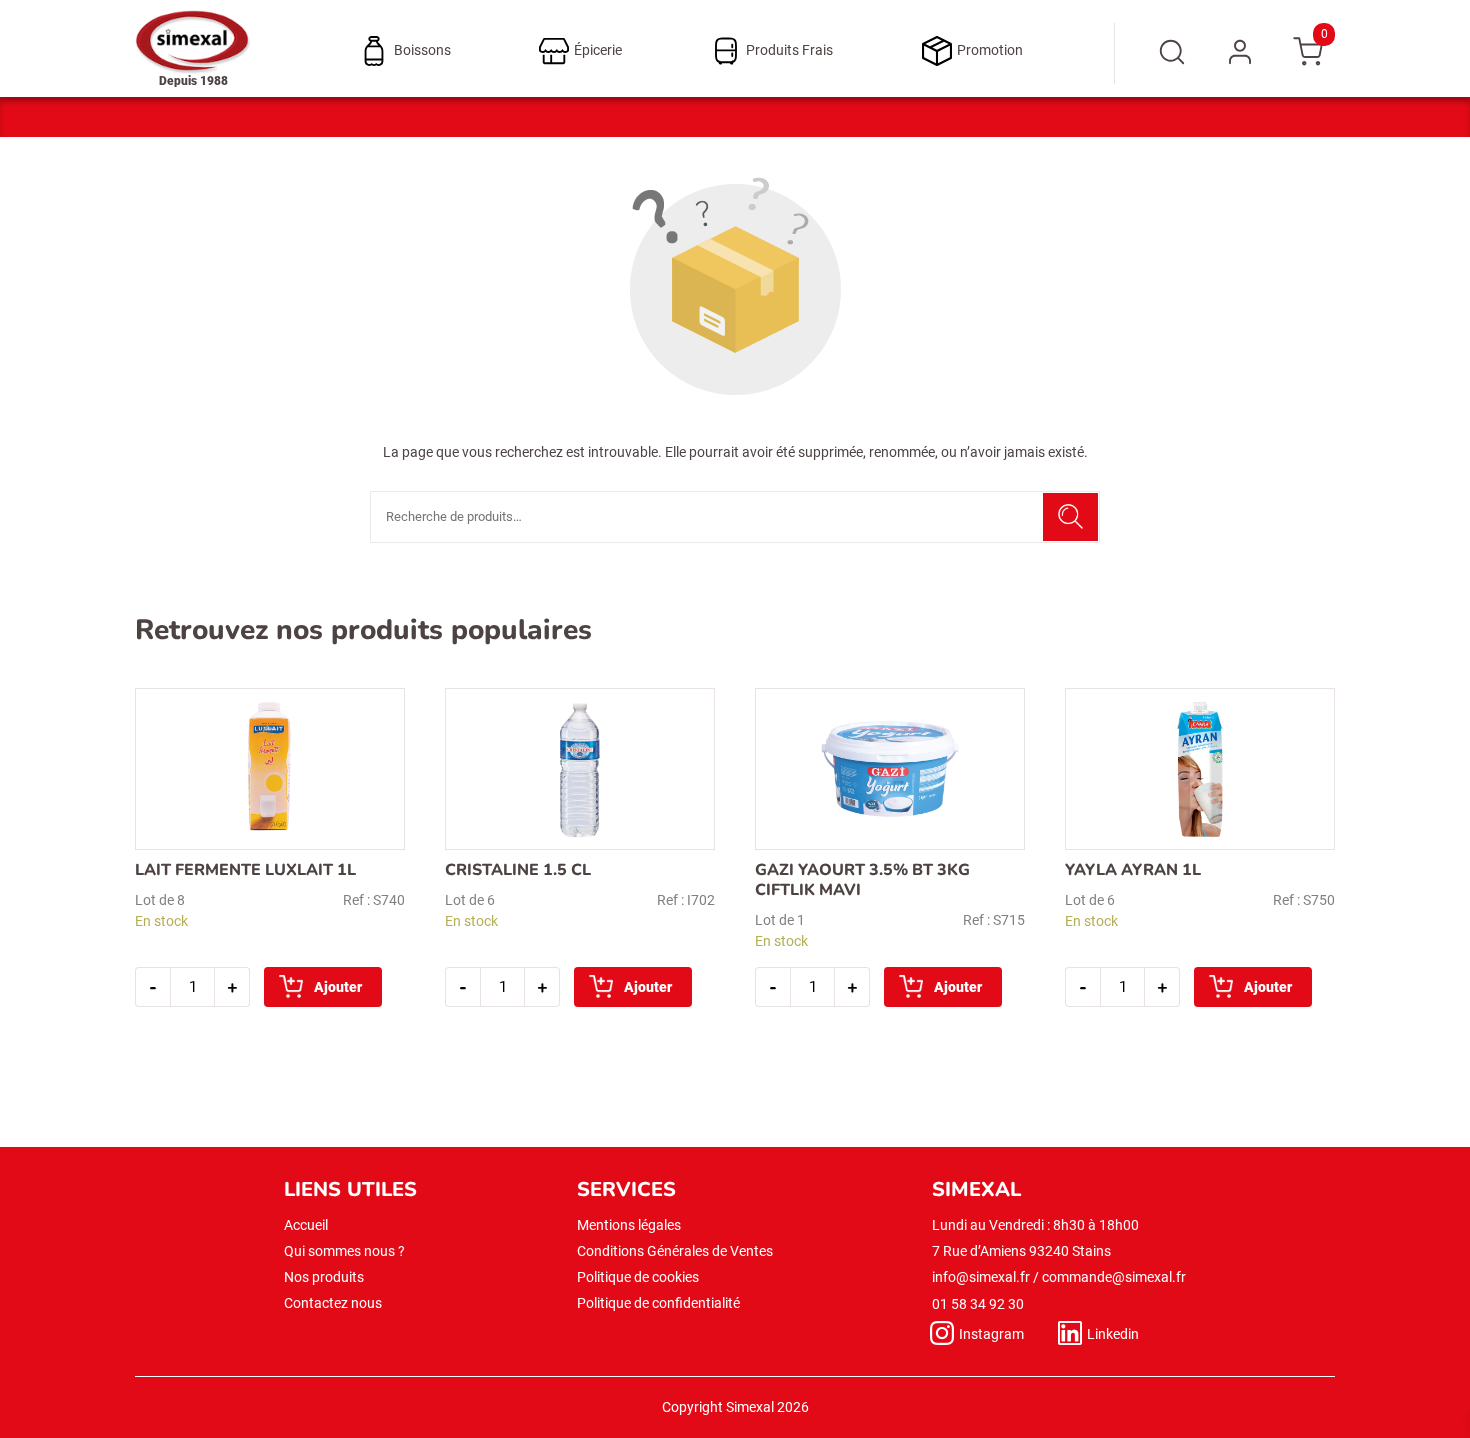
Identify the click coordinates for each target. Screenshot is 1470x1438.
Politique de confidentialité (658, 1303)
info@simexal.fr (981, 1277)
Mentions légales (629, 1225)
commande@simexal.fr (1114, 1277)
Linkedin (1113, 1334)
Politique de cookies (638, 1277)
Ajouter (338, 987)
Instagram (991, 1334)
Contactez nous (333, 1303)
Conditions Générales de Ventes (675, 1251)
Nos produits (324, 1277)
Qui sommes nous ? (344, 1251)
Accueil (306, 1225)
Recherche (1070, 517)
